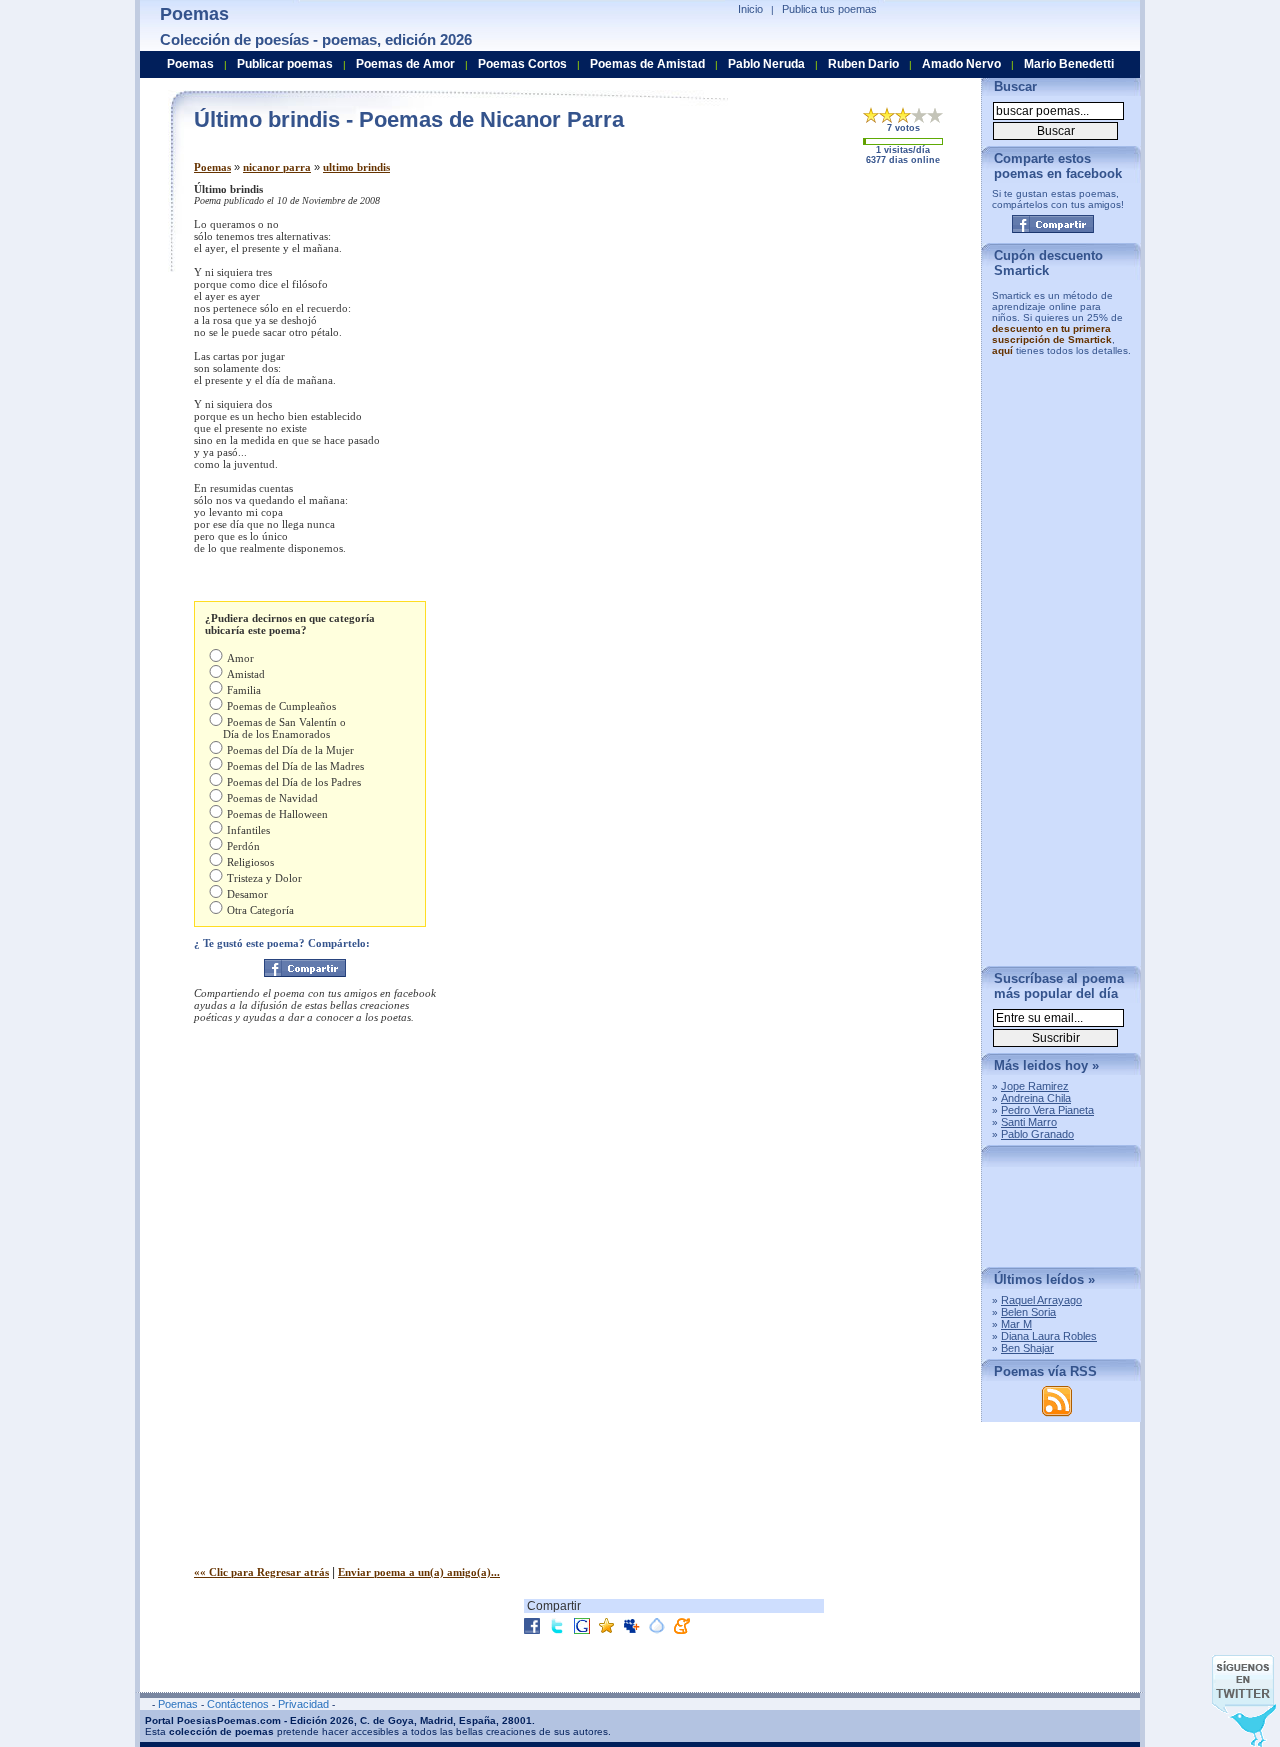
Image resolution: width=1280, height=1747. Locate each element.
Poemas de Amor (405, 64)
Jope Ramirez (1035, 1086)
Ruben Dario (863, 64)
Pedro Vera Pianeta (1047, 1110)
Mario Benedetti (1069, 64)
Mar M (1016, 1324)
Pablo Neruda (766, 64)
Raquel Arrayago (1041, 1300)
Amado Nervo (961, 64)
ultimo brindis (356, 167)
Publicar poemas (285, 64)
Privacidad (303, 1704)
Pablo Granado (1037, 1134)
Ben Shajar (1027, 1348)
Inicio (750, 9)
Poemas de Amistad (647, 64)
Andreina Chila (1036, 1098)
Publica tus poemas (829, 9)
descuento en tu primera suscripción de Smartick (1052, 334)
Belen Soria (1028, 1312)
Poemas (212, 167)
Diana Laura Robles (1049, 1336)
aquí (1002, 350)
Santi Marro (1029, 1122)
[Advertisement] (799, 323)
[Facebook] (305, 968)
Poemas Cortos (522, 64)
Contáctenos (238, 1704)
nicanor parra (277, 167)
